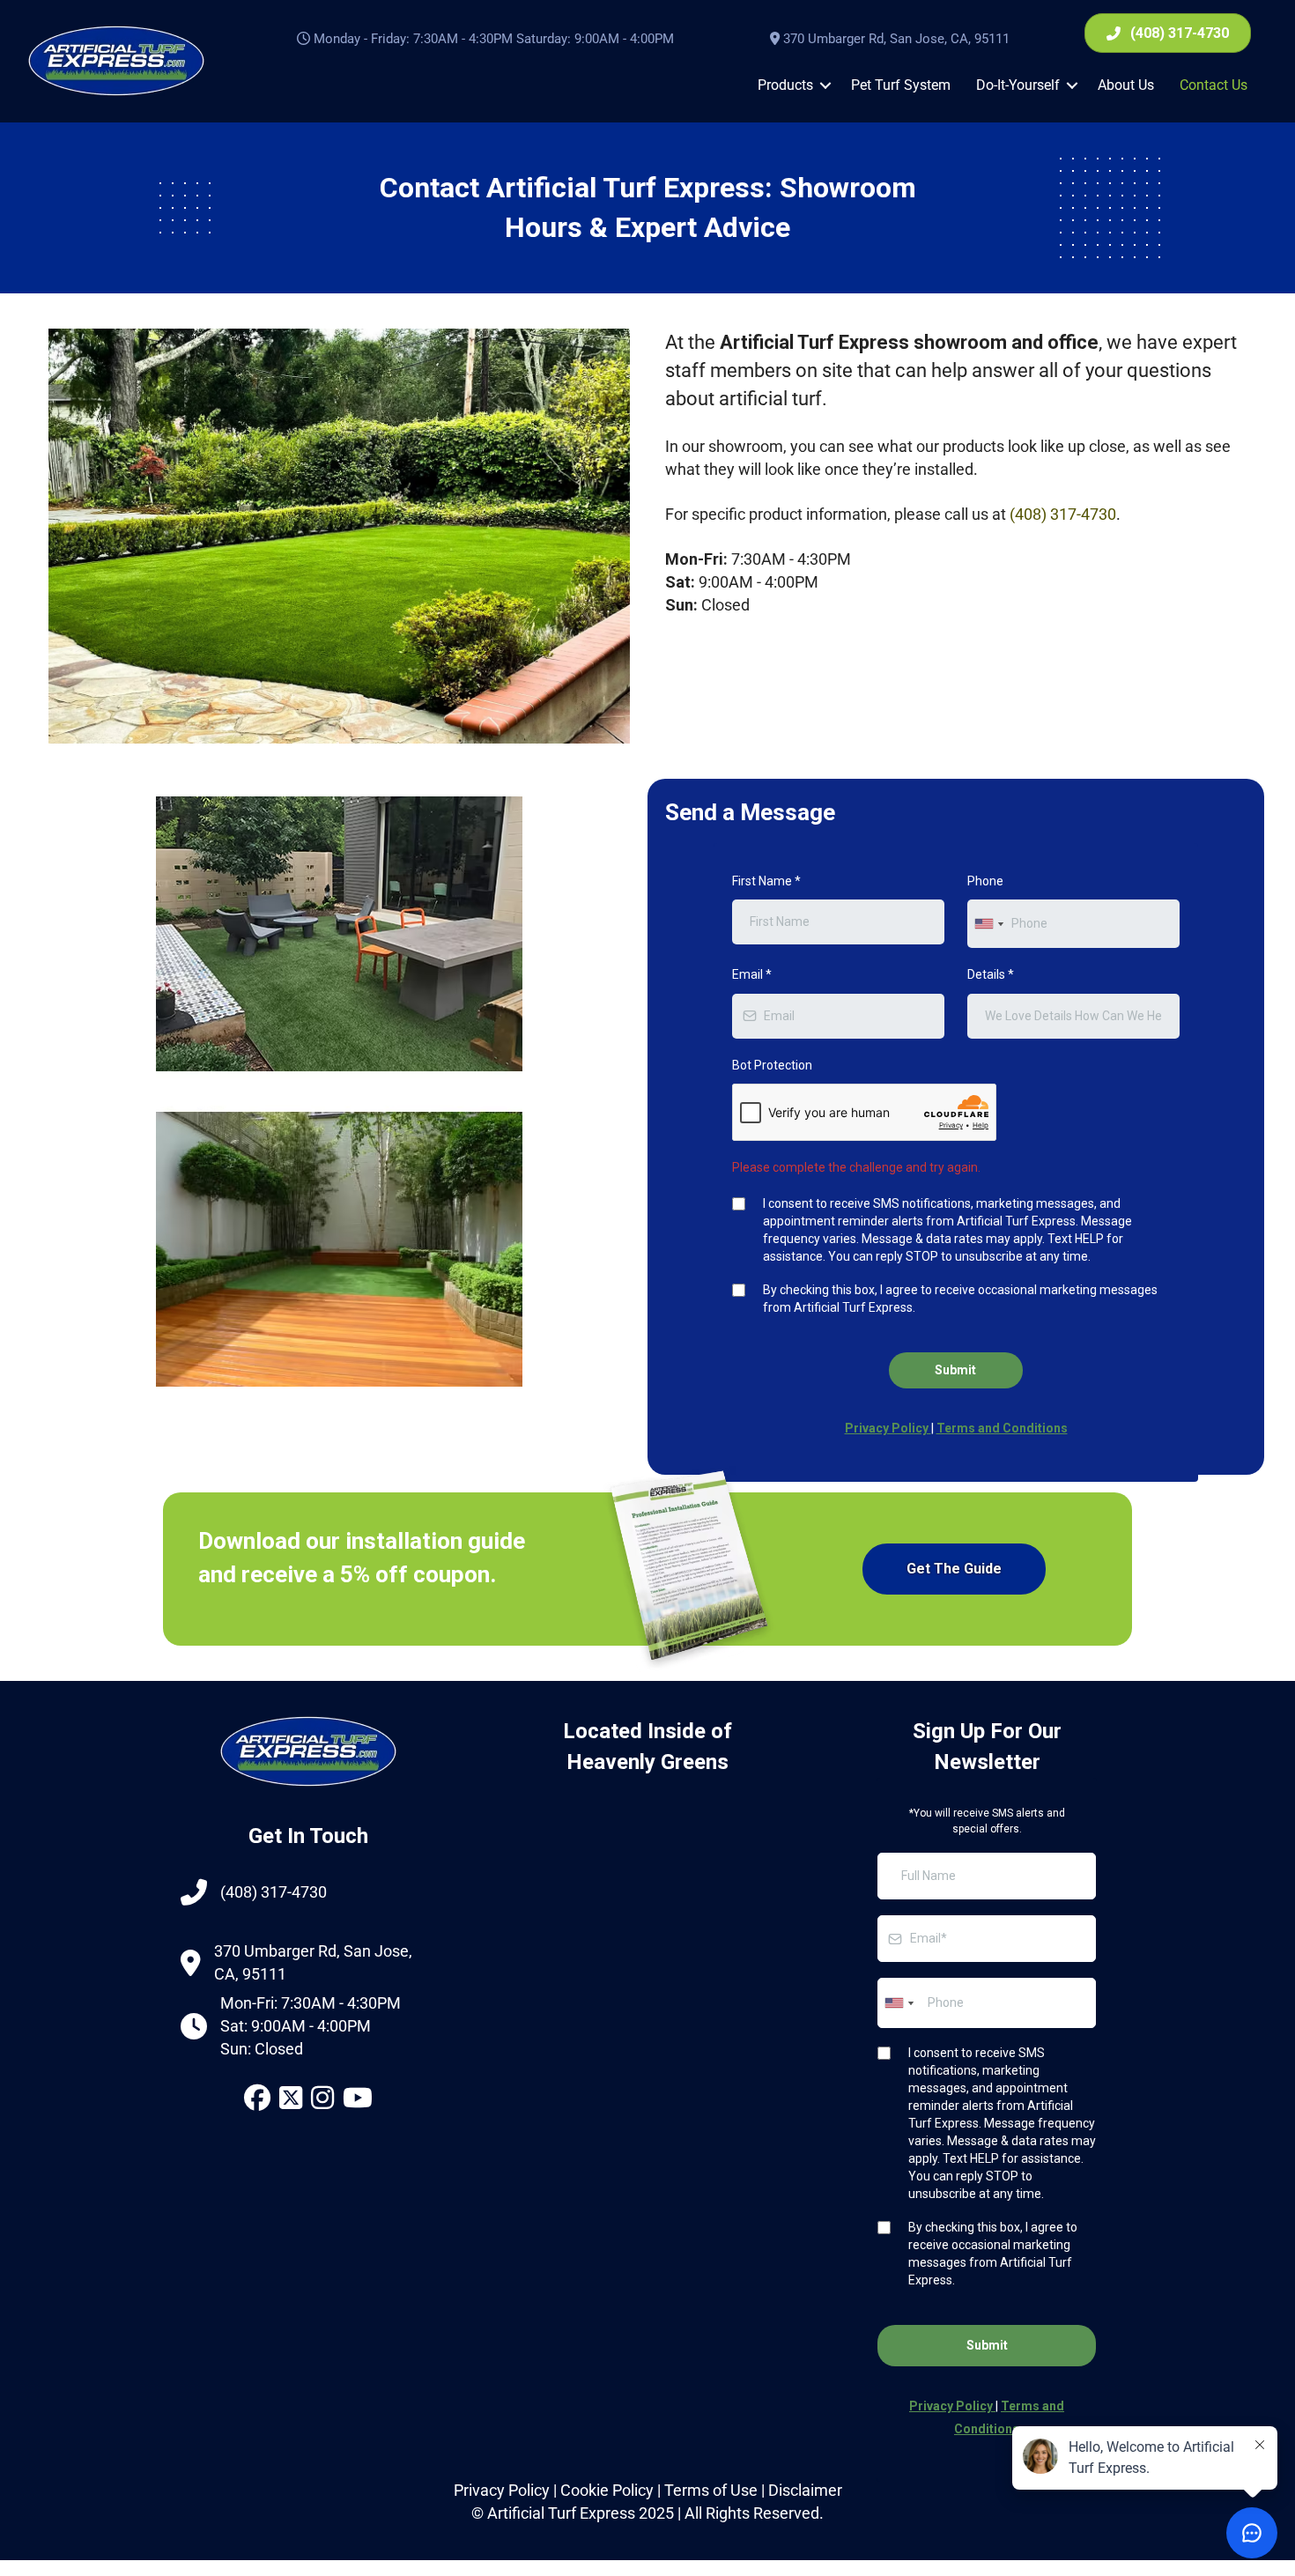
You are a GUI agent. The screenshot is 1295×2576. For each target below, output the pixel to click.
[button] (825, 85)
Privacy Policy (502, 2490)
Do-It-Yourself (1018, 85)
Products (785, 85)
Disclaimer (805, 2490)
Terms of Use (711, 2490)
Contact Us (1214, 85)
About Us (1126, 85)
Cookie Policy (607, 2490)
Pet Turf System (901, 85)
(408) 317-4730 (1063, 514)
